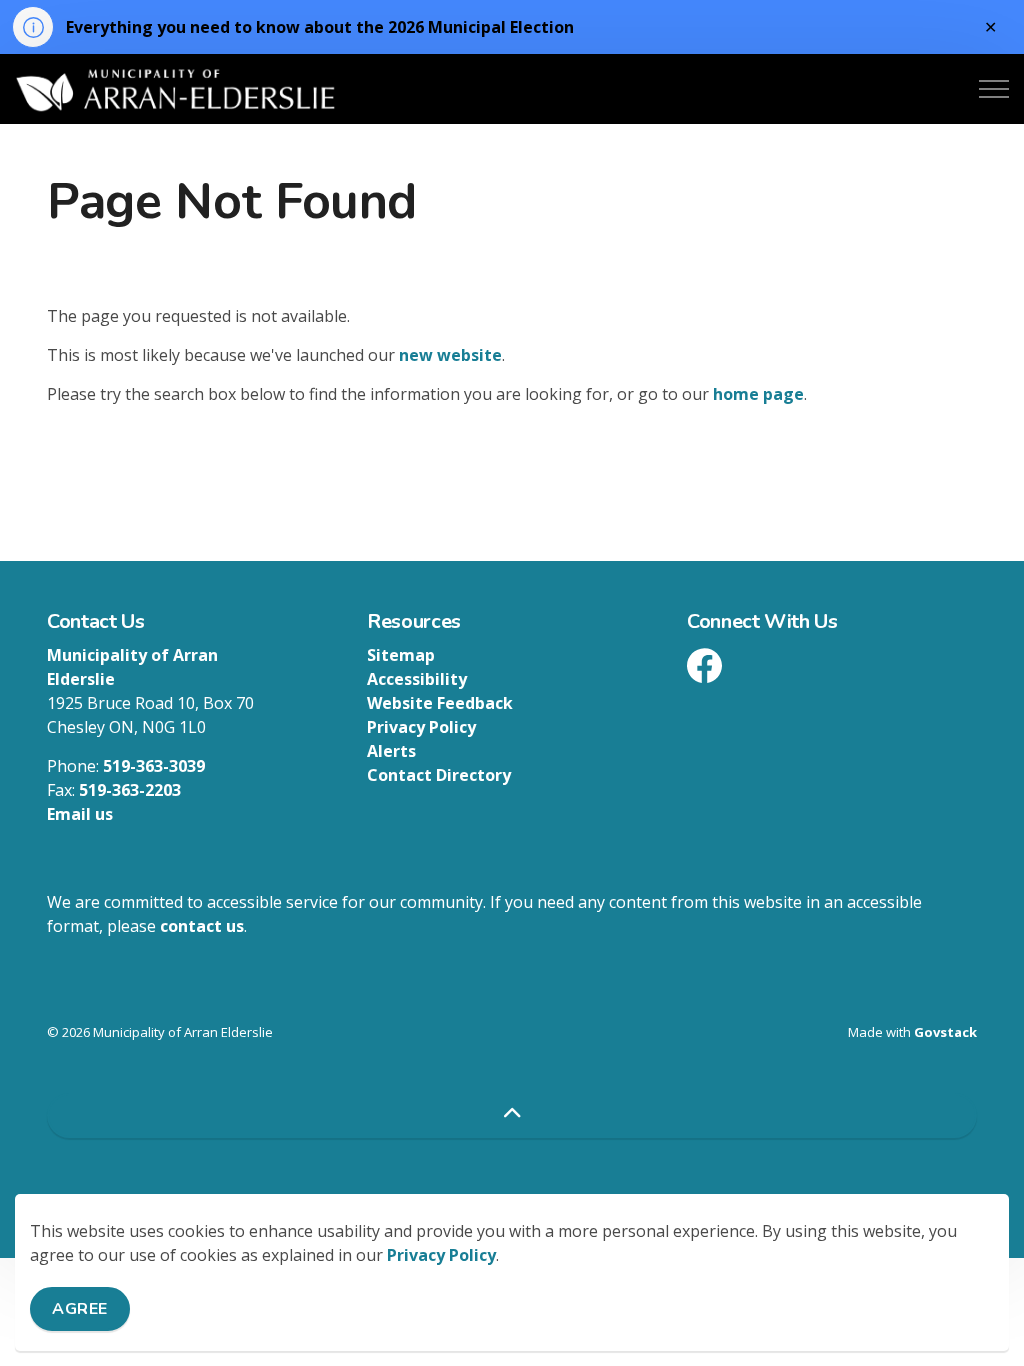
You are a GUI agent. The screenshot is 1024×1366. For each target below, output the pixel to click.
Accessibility (417, 679)
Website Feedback (440, 703)
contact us (202, 926)
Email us (80, 814)
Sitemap (401, 655)
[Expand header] (994, 89)
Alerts (391, 751)
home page (758, 394)
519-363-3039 (154, 766)
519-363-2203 (130, 790)
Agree (80, 1309)
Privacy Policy (441, 1255)
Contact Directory (439, 775)
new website (450, 355)
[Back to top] (512, 1115)
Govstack (945, 1032)
